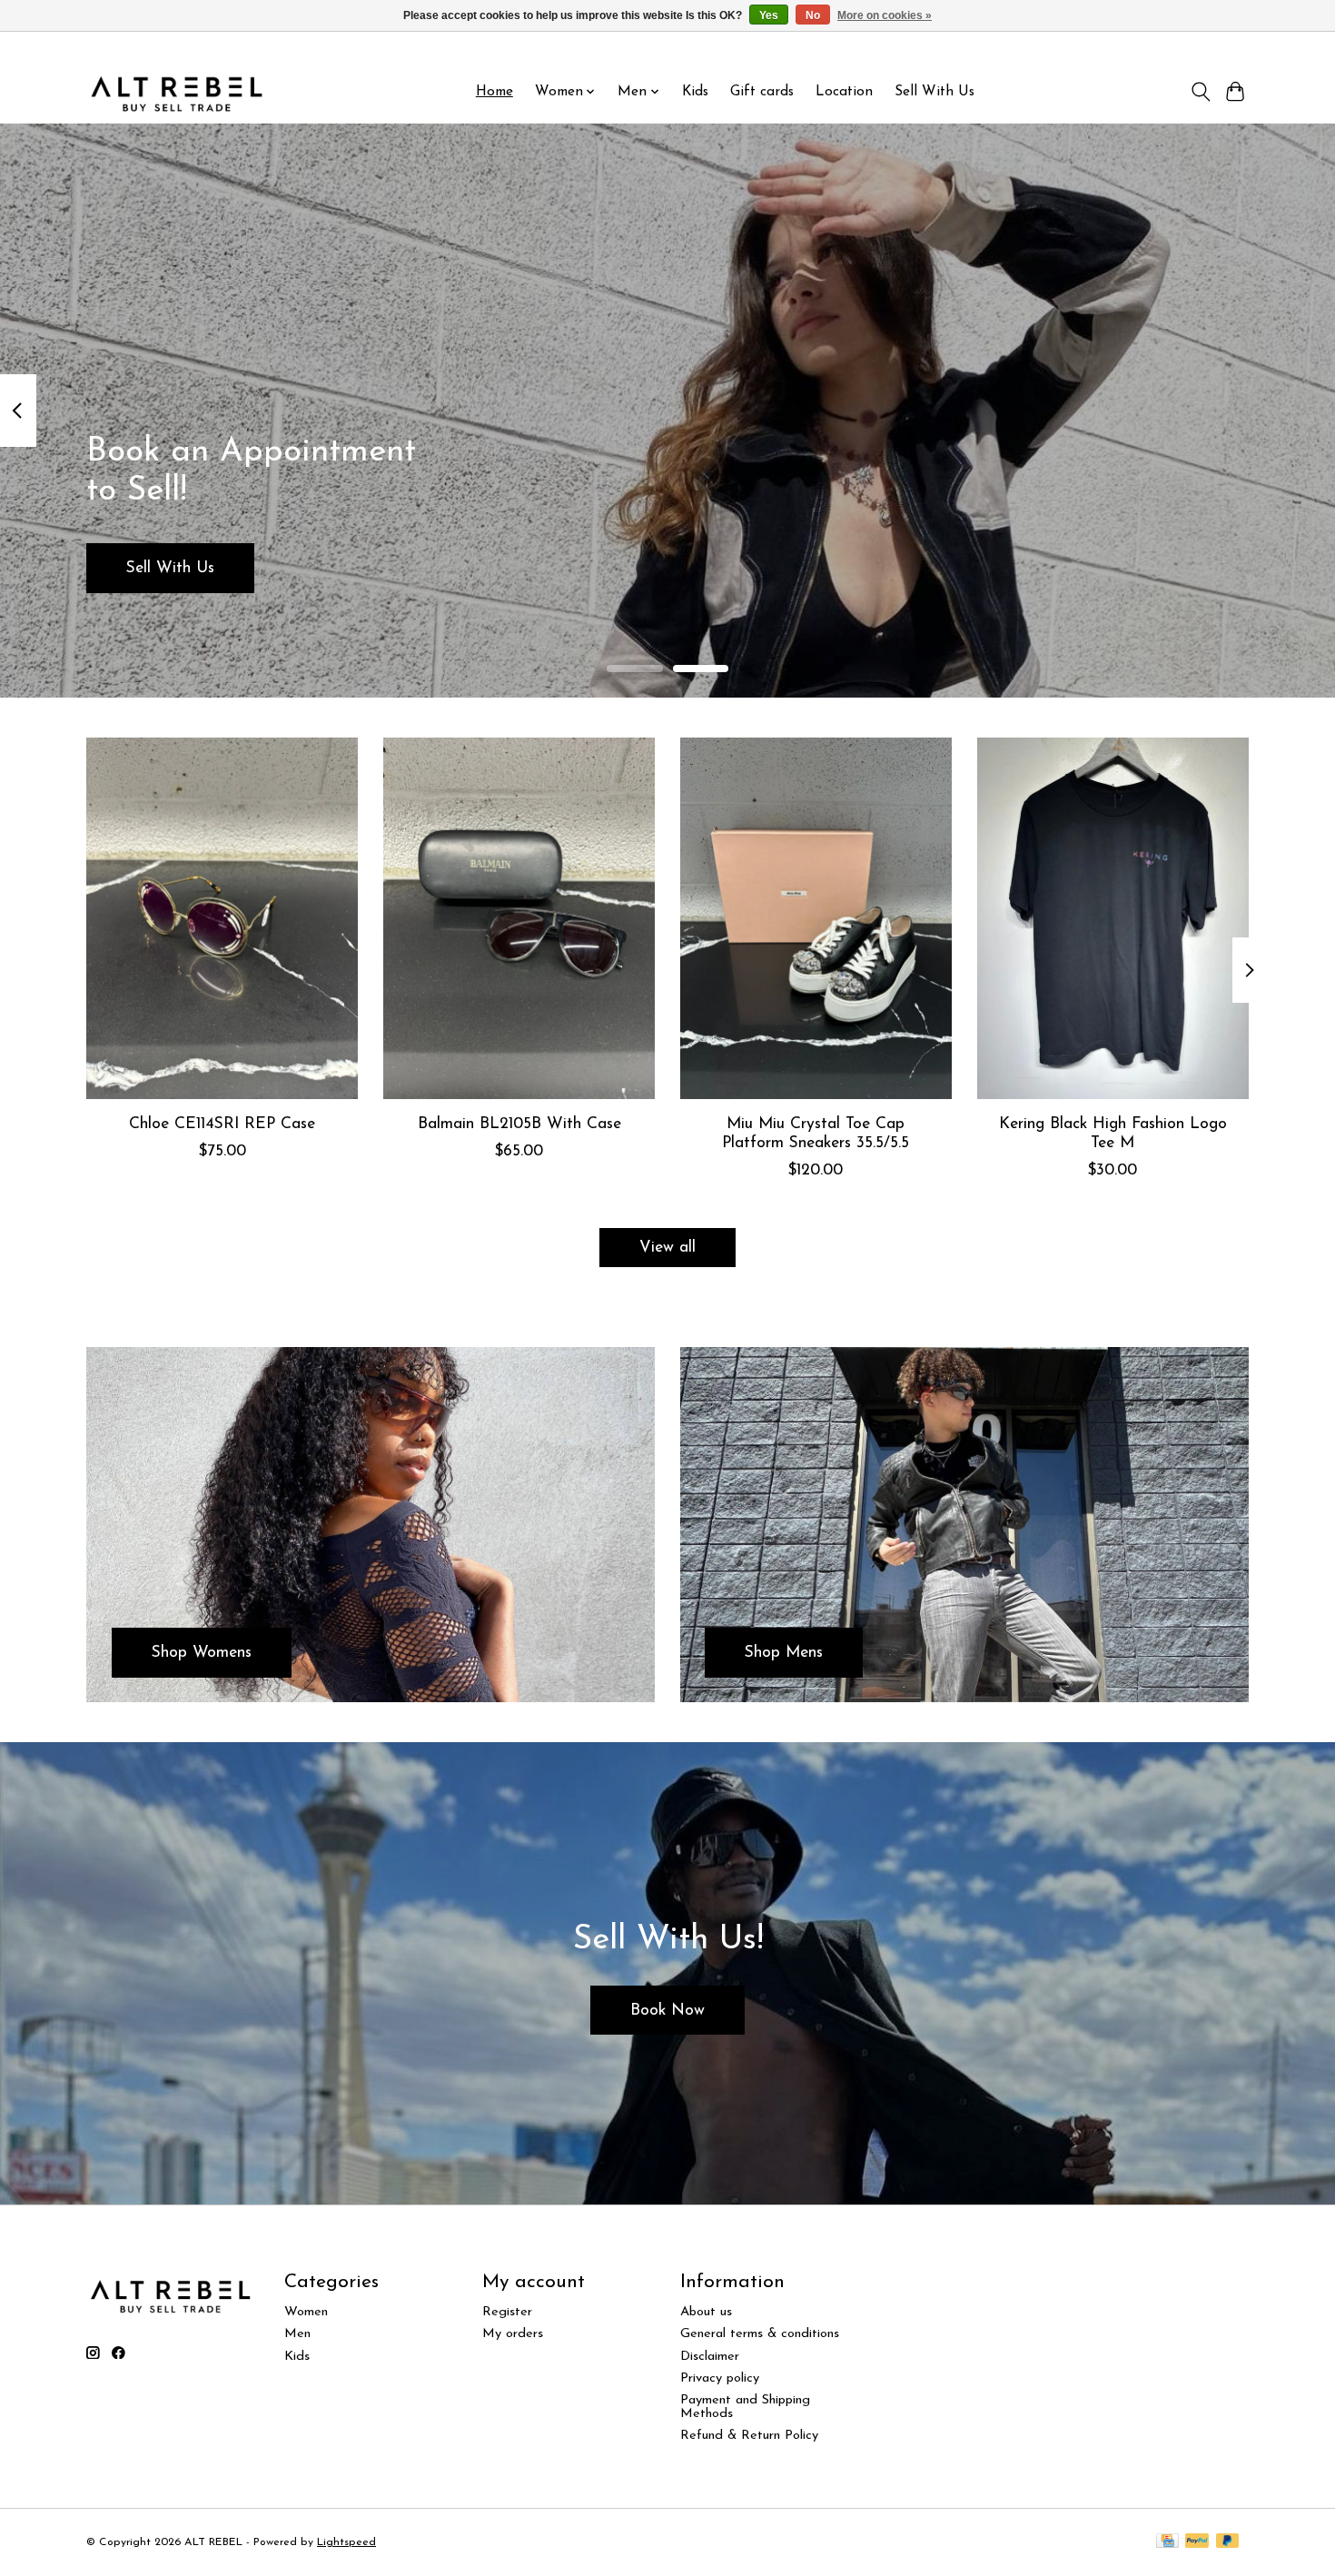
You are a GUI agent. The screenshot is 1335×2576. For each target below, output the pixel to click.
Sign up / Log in (1201, 46)
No (813, 15)
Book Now (667, 2011)
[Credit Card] (1167, 2542)
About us (706, 2312)
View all (667, 1248)
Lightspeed (346, 2542)
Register (507, 2312)
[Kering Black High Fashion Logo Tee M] (1113, 918)
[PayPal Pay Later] (1228, 2542)
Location (844, 92)
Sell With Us (934, 92)
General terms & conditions (760, 2334)
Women (306, 2312)
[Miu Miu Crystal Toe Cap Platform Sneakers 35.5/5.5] (816, 918)
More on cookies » (885, 15)
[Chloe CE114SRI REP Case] (222, 918)
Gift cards (762, 92)
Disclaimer (710, 2357)
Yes (769, 15)
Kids (695, 92)
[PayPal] (1197, 2542)
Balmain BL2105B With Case (519, 1123)
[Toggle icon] (1200, 92)
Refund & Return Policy (749, 2436)
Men (297, 2334)
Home (494, 92)
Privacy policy (720, 2378)
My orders (513, 2334)
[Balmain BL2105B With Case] (519, 918)
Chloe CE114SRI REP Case (222, 1123)
